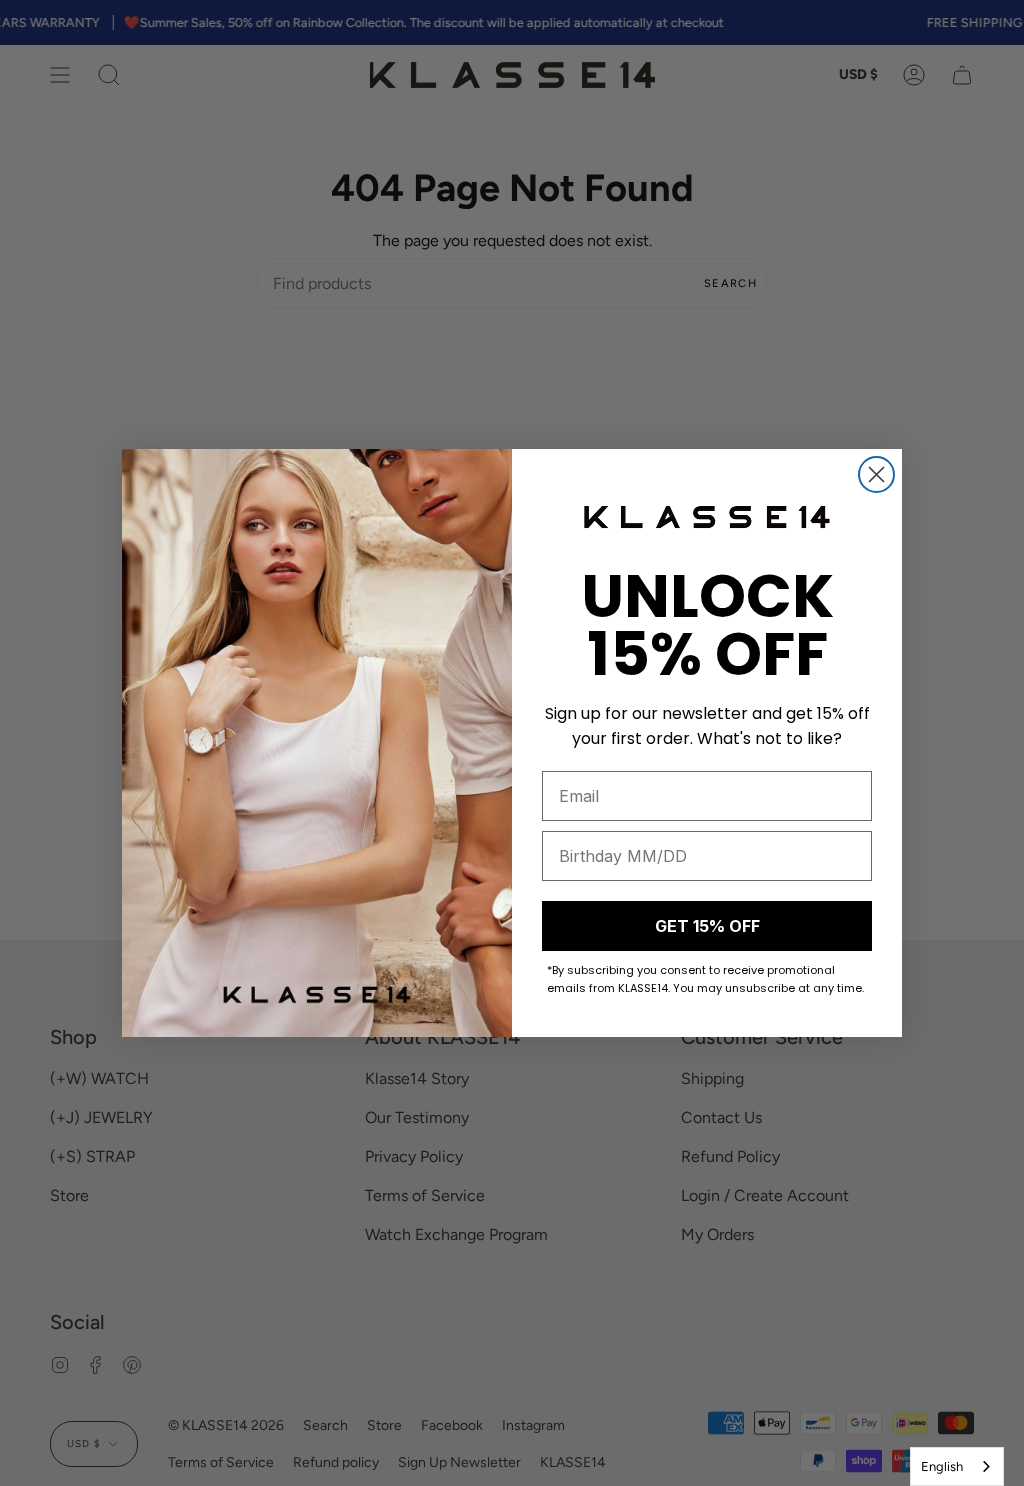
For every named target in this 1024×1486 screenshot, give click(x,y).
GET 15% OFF (707, 926)
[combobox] (957, 1466)
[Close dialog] (876, 474)
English (942, 1466)
